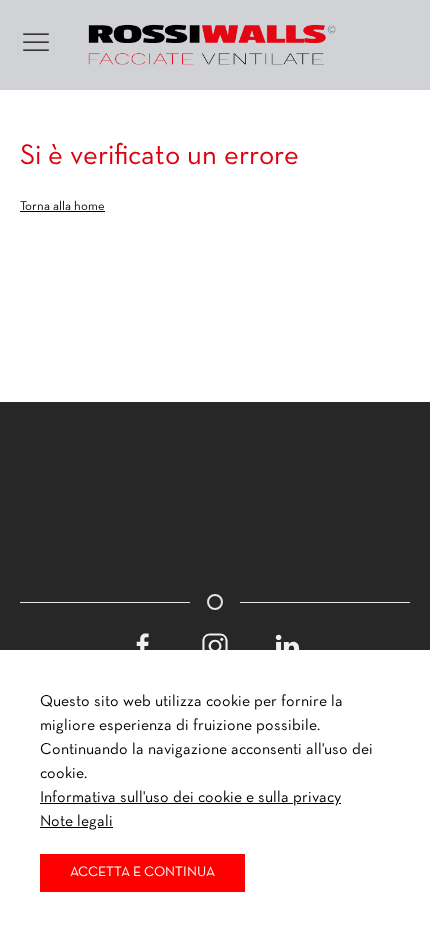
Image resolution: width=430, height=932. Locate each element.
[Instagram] (215, 646)
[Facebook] (143, 646)
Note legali (76, 822)
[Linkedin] (287, 646)
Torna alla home (62, 207)
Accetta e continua (142, 872)
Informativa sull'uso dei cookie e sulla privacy (190, 798)
